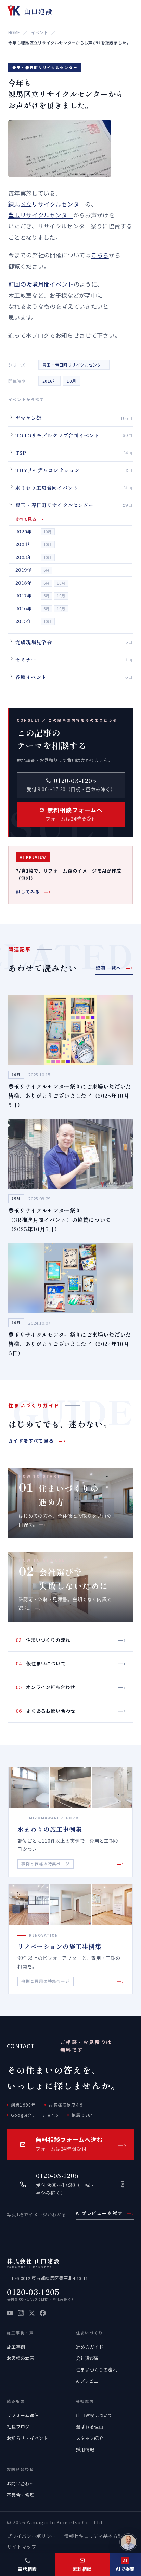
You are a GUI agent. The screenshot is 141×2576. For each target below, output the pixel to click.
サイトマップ (22, 2547)
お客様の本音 (21, 2358)
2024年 (24, 544)
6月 (47, 570)
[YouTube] (10, 2313)
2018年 (24, 583)
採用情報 (85, 2449)
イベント (40, 32)
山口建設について (94, 2415)
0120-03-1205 (33, 2292)
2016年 (49, 381)
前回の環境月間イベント (41, 284)
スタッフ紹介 (90, 2438)
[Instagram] (21, 2313)
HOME (14, 32)
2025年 (24, 532)
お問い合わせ (21, 2484)
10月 (71, 381)
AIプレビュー (89, 2381)
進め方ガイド (90, 2347)
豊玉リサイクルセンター (41, 215)
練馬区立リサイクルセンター (47, 204)
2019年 (23, 570)
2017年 (24, 595)
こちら (100, 255)
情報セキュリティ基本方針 (93, 2536)
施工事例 (16, 2347)
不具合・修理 (21, 2495)
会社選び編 (87, 2358)
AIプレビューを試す (105, 2213)
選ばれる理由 (90, 2426)
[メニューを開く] (127, 11)
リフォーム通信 (23, 2415)
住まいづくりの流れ (97, 2370)
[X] (32, 2313)
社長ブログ (18, 2426)
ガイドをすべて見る (37, 1441)
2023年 (24, 557)
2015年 (23, 621)
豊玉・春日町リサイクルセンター (74, 365)
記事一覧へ (114, 968)
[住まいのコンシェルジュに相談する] (128, 2542)
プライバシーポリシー (31, 2536)
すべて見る (29, 519)
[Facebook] (43, 2313)
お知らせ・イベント (27, 2438)
